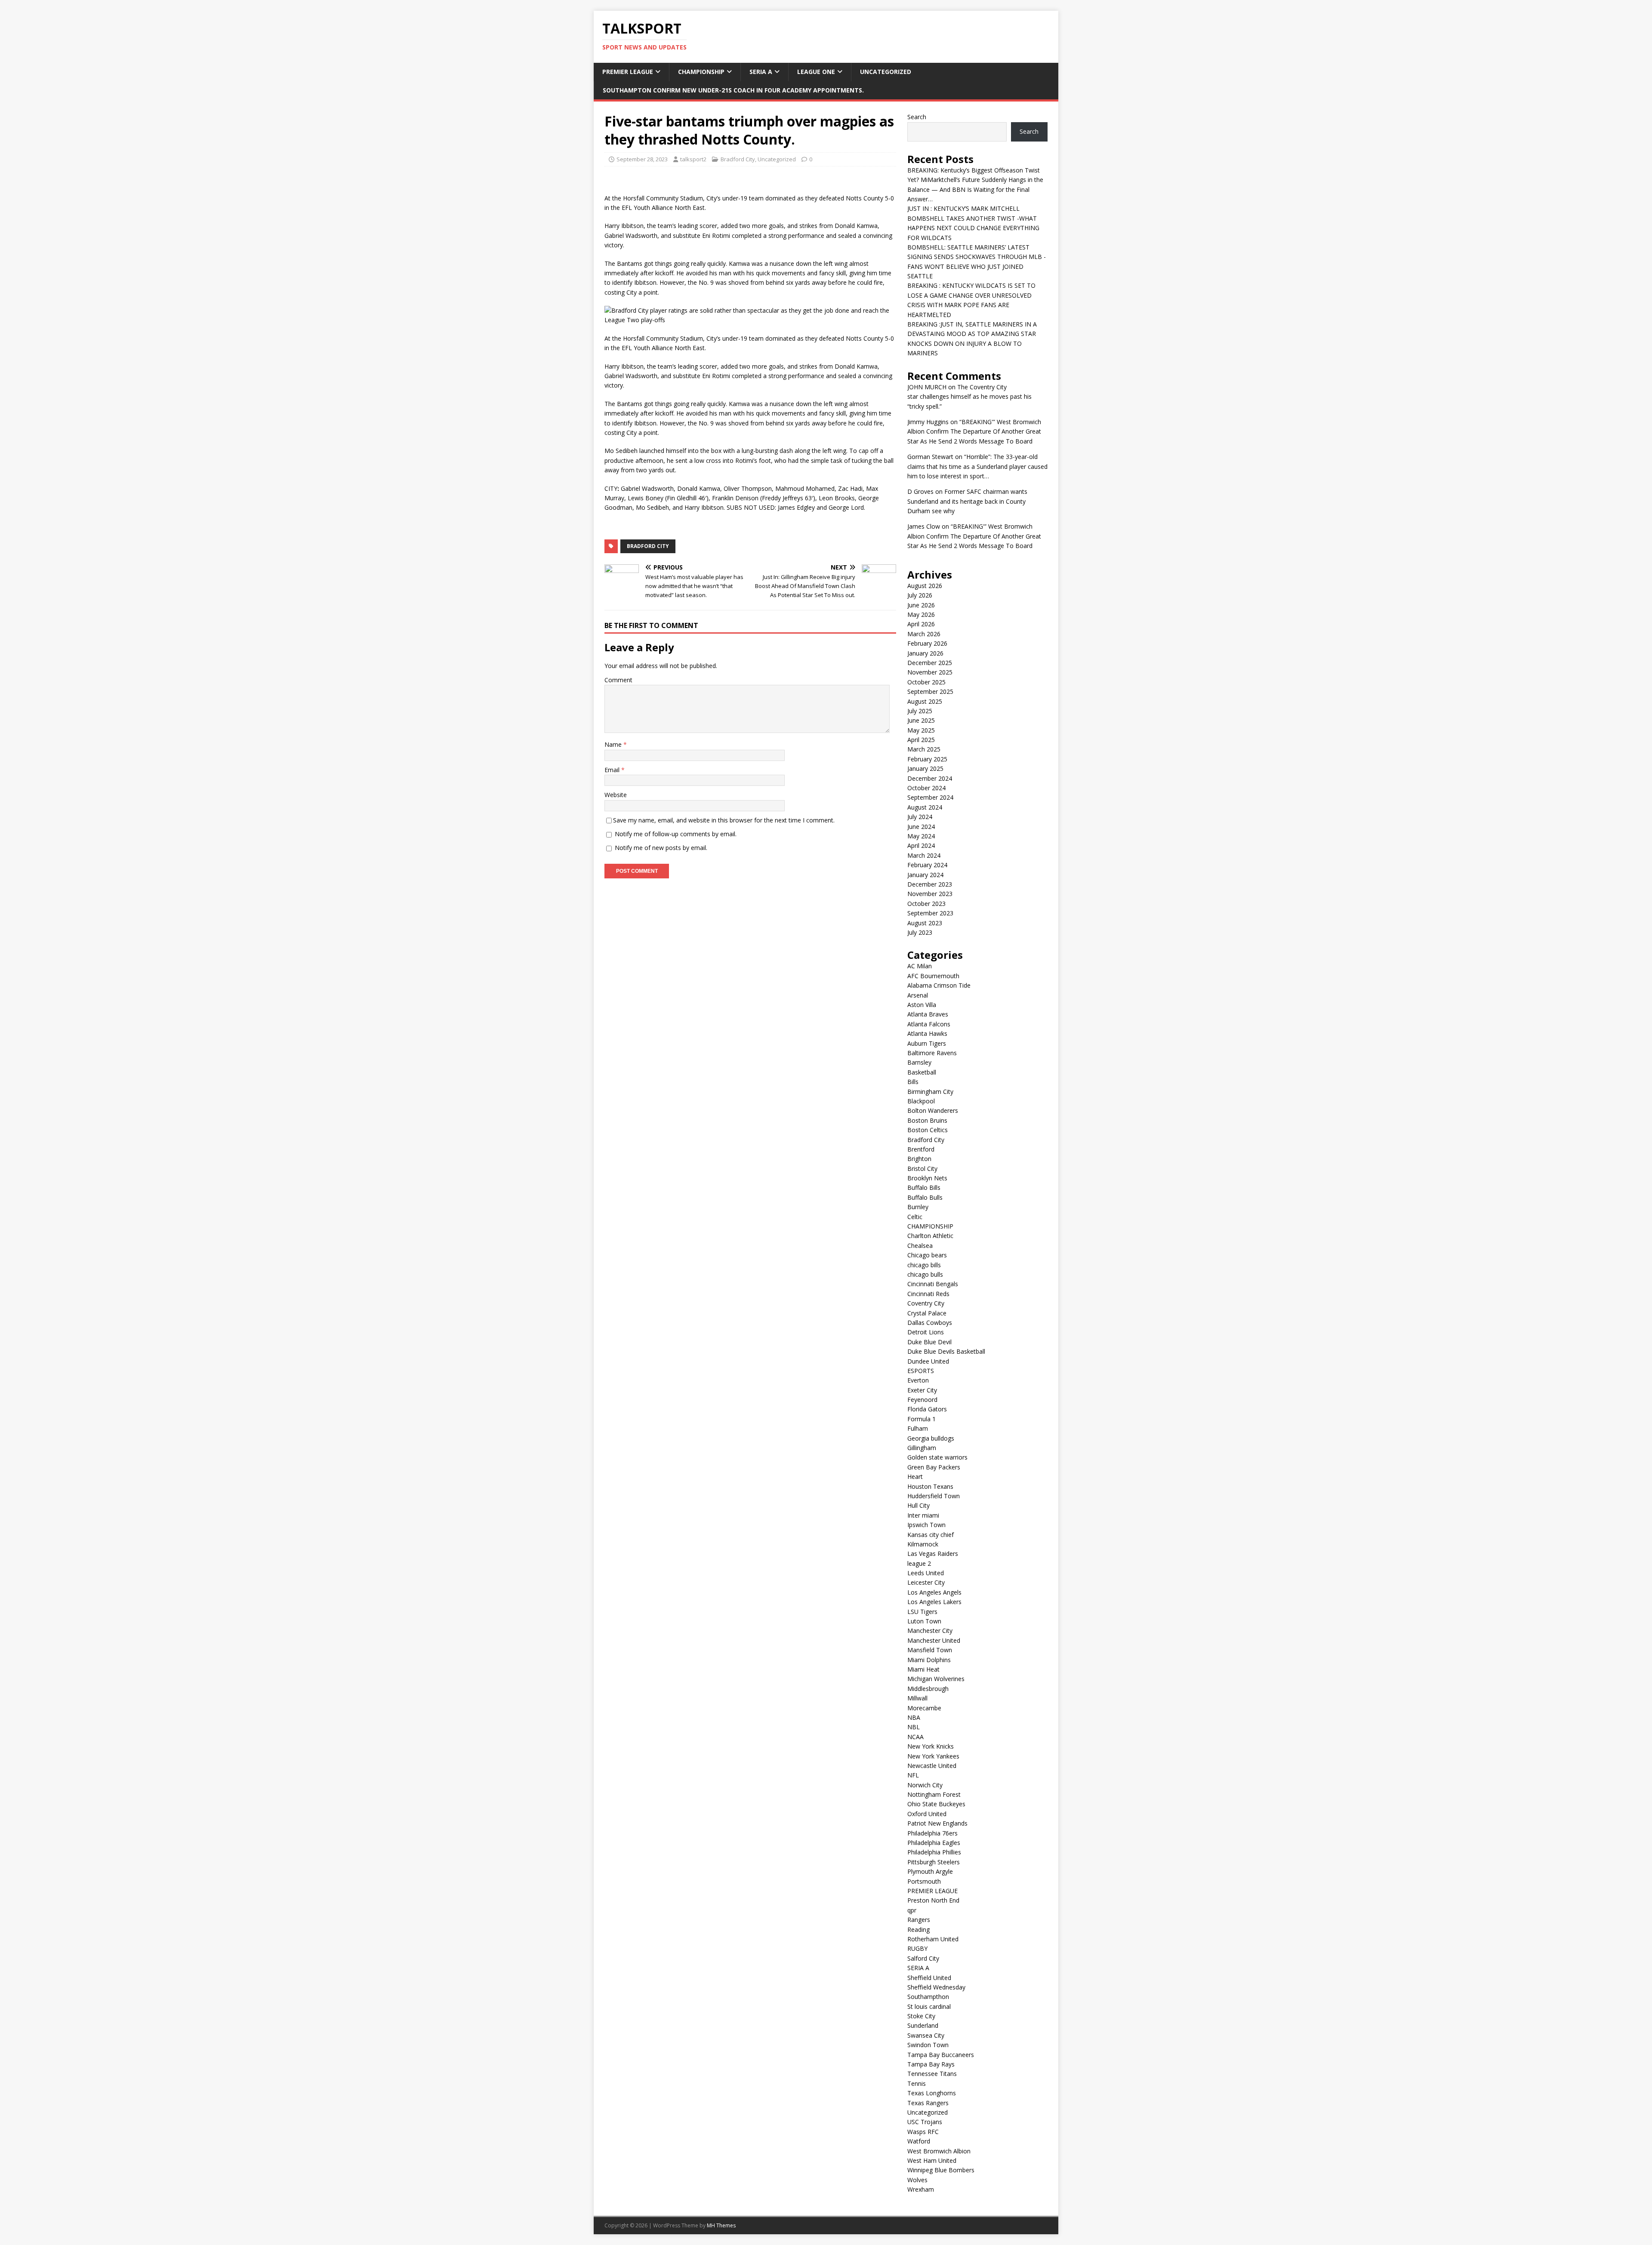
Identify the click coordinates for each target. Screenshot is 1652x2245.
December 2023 (930, 884)
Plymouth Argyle (930, 1871)
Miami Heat (923, 1669)
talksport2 (693, 159)
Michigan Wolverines (936, 1679)
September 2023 (930, 913)
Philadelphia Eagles (934, 1843)
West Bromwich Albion (939, 2151)
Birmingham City (930, 1092)
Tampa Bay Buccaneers (941, 2055)
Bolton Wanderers (933, 1110)
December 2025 (930, 663)
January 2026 (925, 653)
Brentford (921, 1149)
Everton (918, 1380)
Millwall (917, 1698)
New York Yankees (933, 1756)
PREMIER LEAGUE (628, 72)
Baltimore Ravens (932, 1053)
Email (613, 770)
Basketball (922, 1072)
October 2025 (926, 682)
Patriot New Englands (937, 1823)
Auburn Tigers (927, 1043)
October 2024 (926, 788)
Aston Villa (922, 1005)
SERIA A (761, 72)
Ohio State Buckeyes (936, 1804)
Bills (913, 1082)
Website (616, 795)
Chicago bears (927, 1255)
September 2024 (930, 797)
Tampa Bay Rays (931, 2064)
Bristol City (922, 1169)
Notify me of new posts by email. (661, 848)
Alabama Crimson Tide (939, 985)
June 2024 (921, 827)
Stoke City (921, 2016)
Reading (918, 1929)
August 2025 (925, 701)
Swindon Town (928, 2045)
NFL (913, 1775)
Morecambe (924, 1708)
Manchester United (934, 1640)
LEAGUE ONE (816, 72)
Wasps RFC (923, 2132)
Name (614, 744)
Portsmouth (924, 1881)
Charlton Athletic (930, 1236)
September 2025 (930, 691)
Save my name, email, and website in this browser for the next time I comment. (724, 820)
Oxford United (927, 1814)
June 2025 (921, 720)
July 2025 (920, 711)
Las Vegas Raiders (933, 1554)
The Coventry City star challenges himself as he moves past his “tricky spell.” (969, 397)
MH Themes (721, 2225)
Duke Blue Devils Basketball (946, 1351)
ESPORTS (921, 1371)
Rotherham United (933, 1939)
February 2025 (927, 759)
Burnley (918, 1207)
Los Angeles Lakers (934, 1602)
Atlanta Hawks (927, 1033)
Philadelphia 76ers (932, 1833)
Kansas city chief (931, 1535)
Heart (915, 1477)
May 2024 (921, 836)
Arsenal (918, 995)
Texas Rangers (928, 2103)
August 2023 (925, 923)
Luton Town (924, 1621)
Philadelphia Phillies (934, 1852)
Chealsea (920, 1246)
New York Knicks (931, 1746)
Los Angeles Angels (934, 1592)
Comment (618, 680)
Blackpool (921, 1101)
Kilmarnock (923, 1544)
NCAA (915, 1737)
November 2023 (930, 894)
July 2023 (920, 932)
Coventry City (926, 1303)
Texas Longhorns (932, 2093)
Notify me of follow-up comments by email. (676, 834)
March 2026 (924, 634)
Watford (919, 2141)
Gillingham (922, 1448)
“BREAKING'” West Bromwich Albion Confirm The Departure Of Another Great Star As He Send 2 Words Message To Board (974, 431)
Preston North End (933, 1900)
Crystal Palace (927, 1313)
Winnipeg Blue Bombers (941, 2170)
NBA (914, 1717)
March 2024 (924, 855)
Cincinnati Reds (928, 1294)
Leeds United (926, 1573)
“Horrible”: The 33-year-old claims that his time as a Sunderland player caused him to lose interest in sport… (977, 466)
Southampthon (928, 1997)
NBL (914, 1727)
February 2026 (927, 643)
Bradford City (738, 159)
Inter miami (923, 1515)
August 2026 (925, 586)
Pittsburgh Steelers (934, 1862)
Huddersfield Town (934, 1496)
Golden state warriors (937, 1457)
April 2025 (921, 740)
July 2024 (920, 817)
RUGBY (917, 1948)
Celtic (915, 1217)
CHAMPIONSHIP (701, 72)
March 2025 (924, 749)
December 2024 (930, 778)
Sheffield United (929, 1978)
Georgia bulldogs (931, 1438)
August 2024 (925, 807)
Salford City (923, 1958)
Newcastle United (932, 1766)
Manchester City (930, 1631)
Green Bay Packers (934, 1467)
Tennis (917, 2083)
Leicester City (926, 1582)
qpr (912, 1910)
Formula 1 (922, 1419)
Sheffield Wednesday (936, 1987)
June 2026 (921, 605)
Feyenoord (922, 1400)
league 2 (919, 1563)
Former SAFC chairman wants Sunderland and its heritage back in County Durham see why (967, 501)
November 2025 (930, 672)
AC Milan (920, 966)
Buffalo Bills (924, 1187)
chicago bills (924, 1265)
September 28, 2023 (642, 159)
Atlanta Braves (928, 1014)
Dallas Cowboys (930, 1323)
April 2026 (921, 624)
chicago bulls (925, 1274)
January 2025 (925, 768)
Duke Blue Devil (929, 1342)
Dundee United (928, 1361)
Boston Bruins (927, 1120)
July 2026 (920, 595)
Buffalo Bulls (925, 1197)
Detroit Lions (926, 1332)
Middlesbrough (928, 1689)
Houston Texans (930, 1486)
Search (917, 117)
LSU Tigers (922, 1612)
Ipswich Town (926, 1525)
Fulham (918, 1428)
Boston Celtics (928, 1130)
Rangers (919, 1920)
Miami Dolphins (929, 1660)
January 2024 (925, 875)
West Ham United (932, 2160)
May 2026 (921, 614)
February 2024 (927, 865)
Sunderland (923, 2025)
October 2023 (926, 904)
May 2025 (921, 730)
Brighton (919, 1159)
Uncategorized (886, 72)
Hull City (918, 1505)
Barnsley (919, 1062)
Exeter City (922, 1390)
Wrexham (921, 2189)
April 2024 (921, 845)
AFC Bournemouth (933, 976)
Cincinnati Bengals (933, 1284)
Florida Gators (927, 1409)
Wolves (917, 2180)
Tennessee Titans (932, 2074)
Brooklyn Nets (927, 1178)
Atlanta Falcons (929, 1024)
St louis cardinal (929, 2006)
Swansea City (926, 2035)
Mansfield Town (930, 1650)
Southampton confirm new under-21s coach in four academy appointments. (733, 90)
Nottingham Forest (934, 1794)
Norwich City (925, 1785)
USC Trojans (925, 2122)
